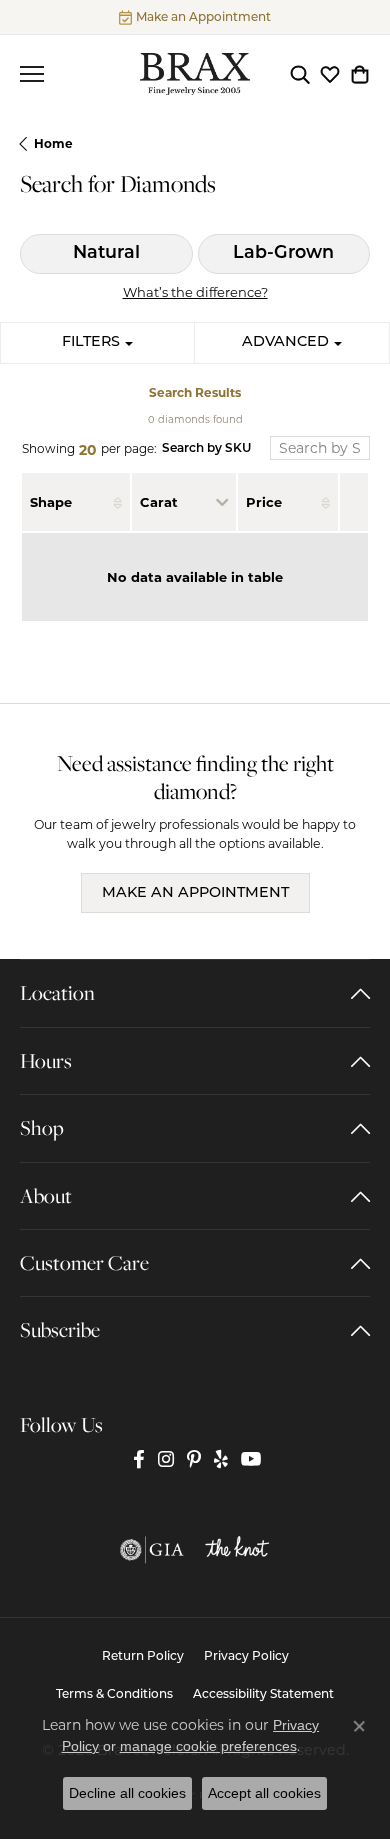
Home (53, 143)
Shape (51, 502)
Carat (159, 502)
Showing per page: (89, 450)
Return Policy (143, 1657)
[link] (195, 17)
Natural (106, 253)
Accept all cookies (264, 1793)
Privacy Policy (246, 1657)
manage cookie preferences (208, 1746)
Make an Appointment (195, 893)
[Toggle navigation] (32, 74)
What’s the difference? (195, 292)
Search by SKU (206, 449)
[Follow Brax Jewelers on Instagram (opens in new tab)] (166, 1459)
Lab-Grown (283, 253)
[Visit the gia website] (152, 1550)
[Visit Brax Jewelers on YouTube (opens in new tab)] (251, 1459)
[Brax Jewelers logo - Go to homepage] (195, 74)
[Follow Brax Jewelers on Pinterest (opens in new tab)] (194, 1459)
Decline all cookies (127, 1793)
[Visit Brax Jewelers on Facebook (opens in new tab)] (139, 1459)
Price (264, 502)
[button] (300, 74)
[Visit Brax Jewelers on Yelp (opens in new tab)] (221, 1459)
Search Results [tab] (195, 392)
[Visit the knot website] (237, 1550)
